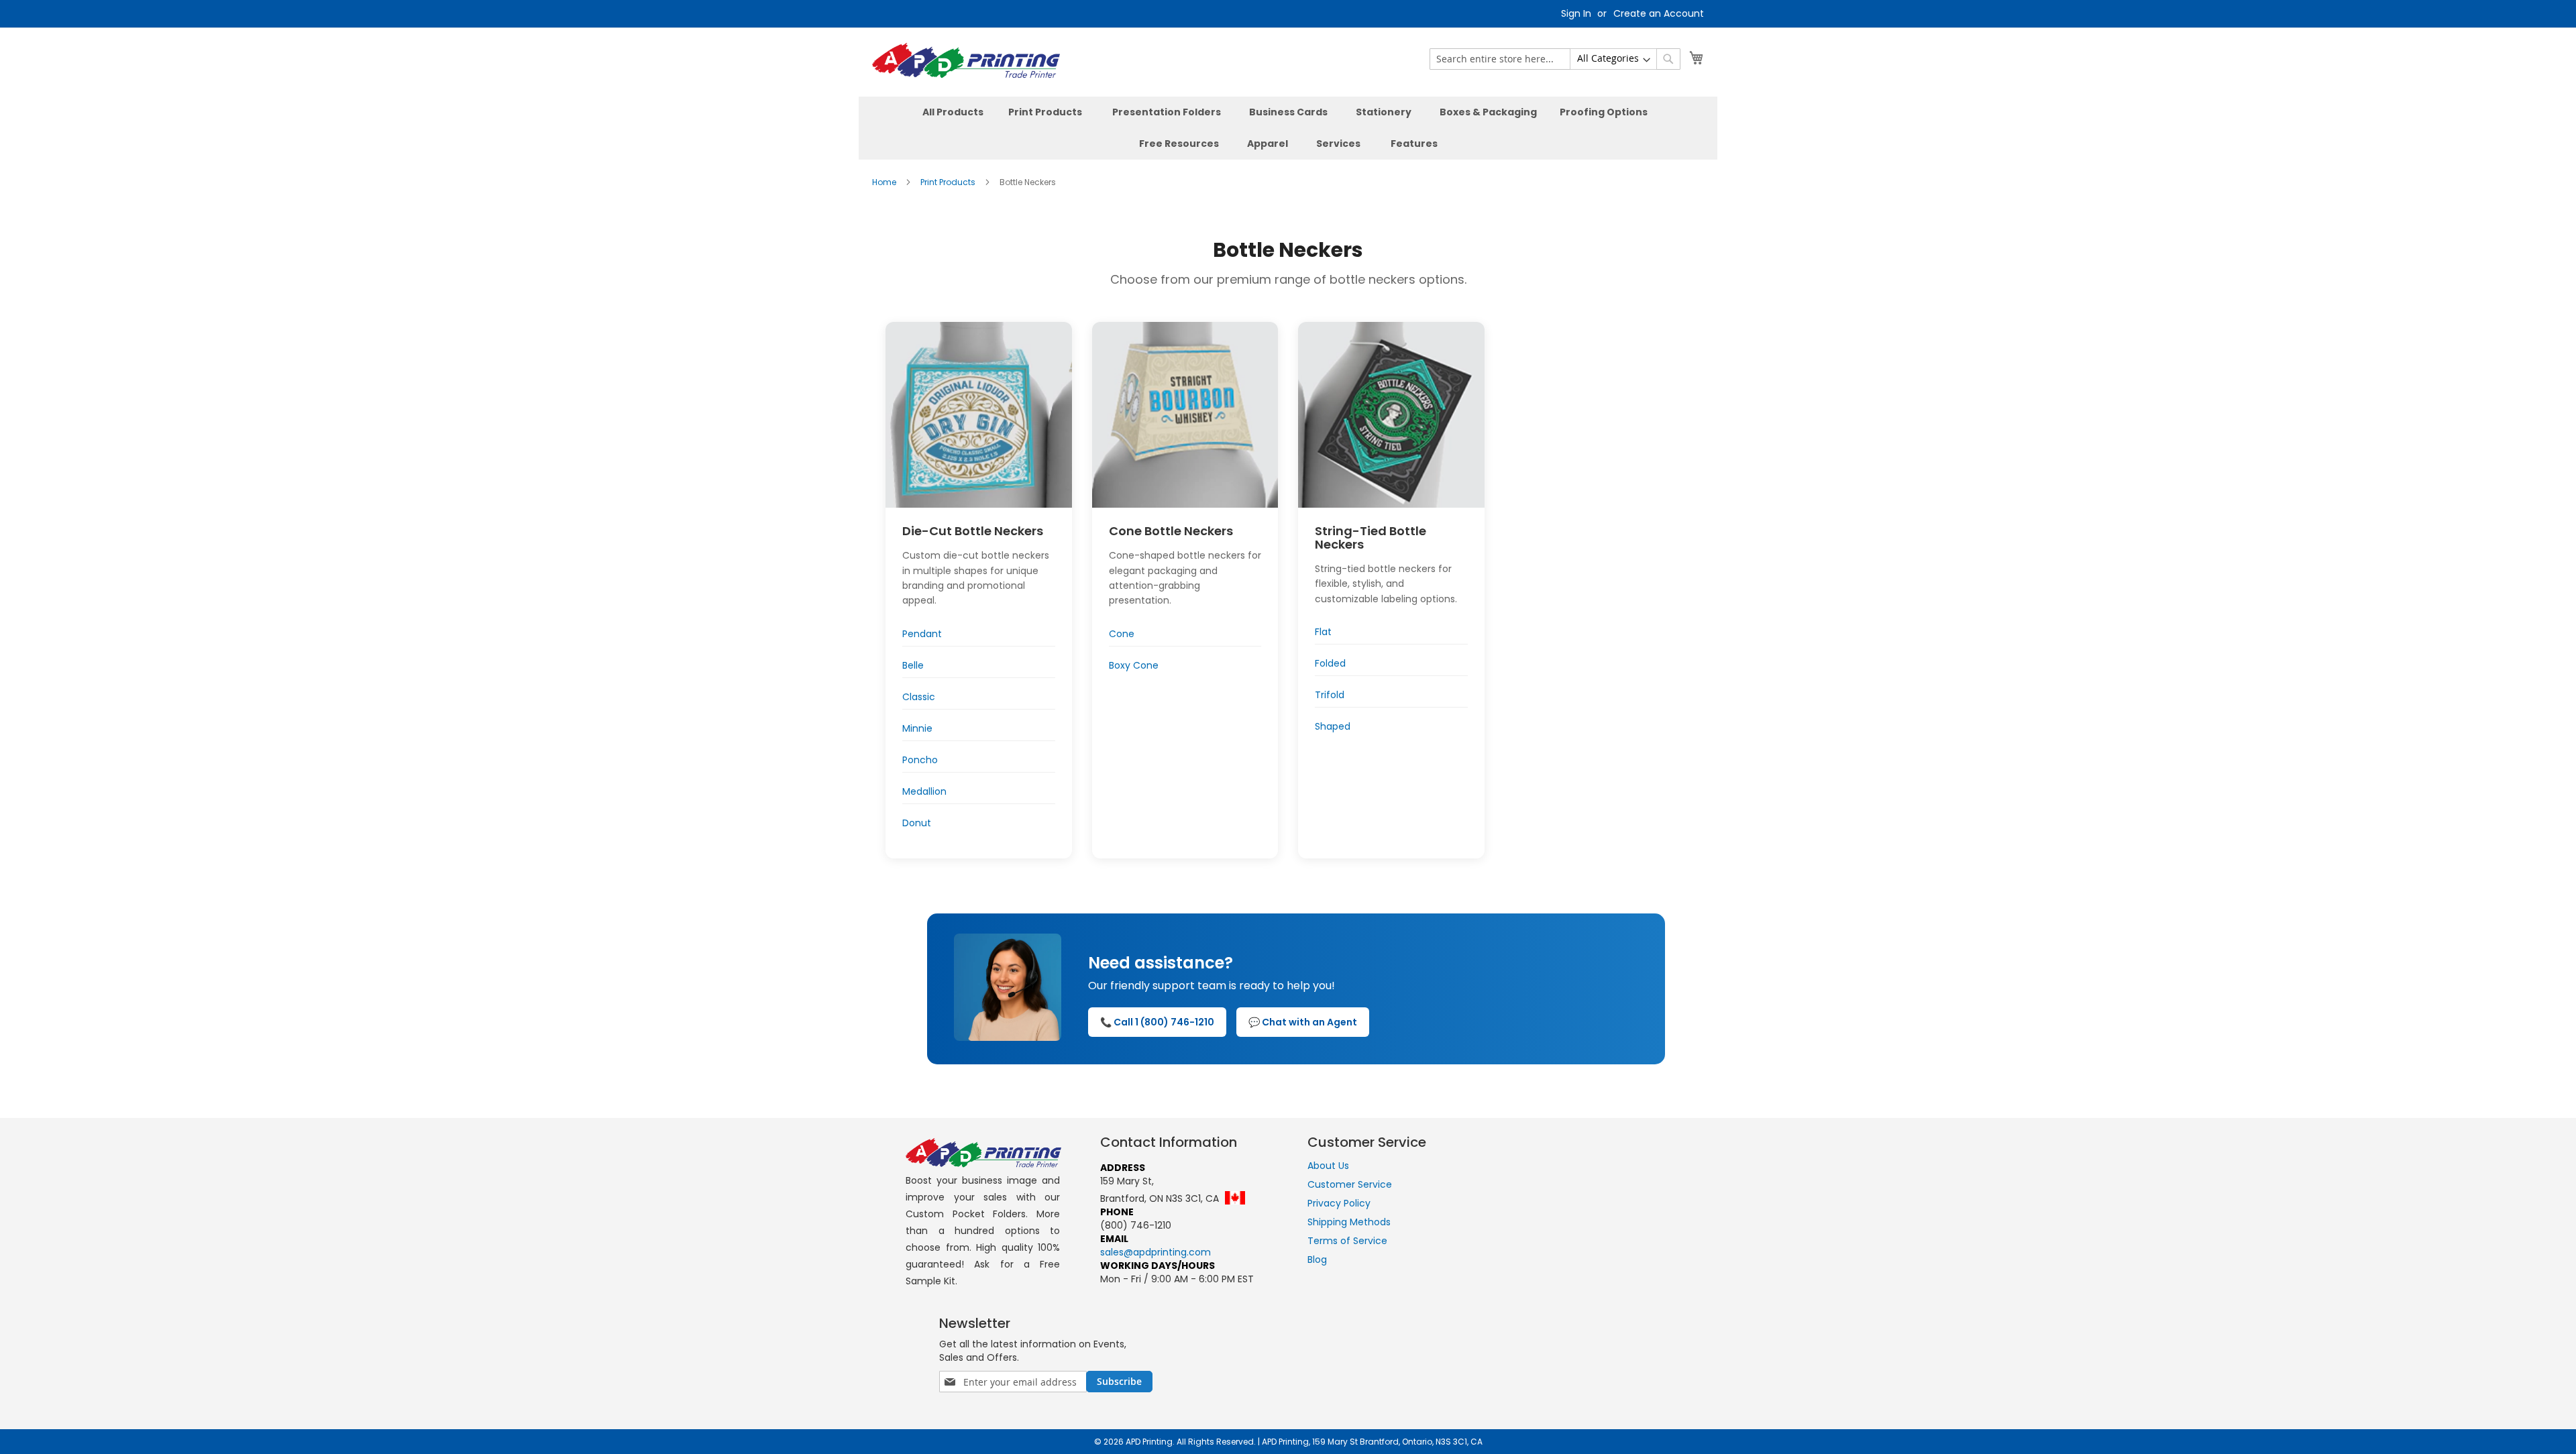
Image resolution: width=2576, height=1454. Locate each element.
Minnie (917, 728)
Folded (1330, 663)
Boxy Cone (1134, 665)
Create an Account (1659, 14)
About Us (1328, 1166)
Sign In (1576, 14)
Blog (1317, 1260)
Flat (1323, 632)
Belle (913, 665)
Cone (1122, 634)
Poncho (920, 760)
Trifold (1330, 695)
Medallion (924, 791)
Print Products (949, 182)
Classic (919, 697)
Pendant (922, 634)
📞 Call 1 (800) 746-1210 (1157, 1022)
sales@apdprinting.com (1156, 1252)
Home (885, 182)
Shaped (1333, 726)
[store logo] (966, 62)
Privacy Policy (1339, 1203)
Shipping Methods (1349, 1222)
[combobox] (1555, 59)
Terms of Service (1347, 1241)
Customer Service (1350, 1184)
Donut (917, 823)
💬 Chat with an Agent (1303, 1022)
